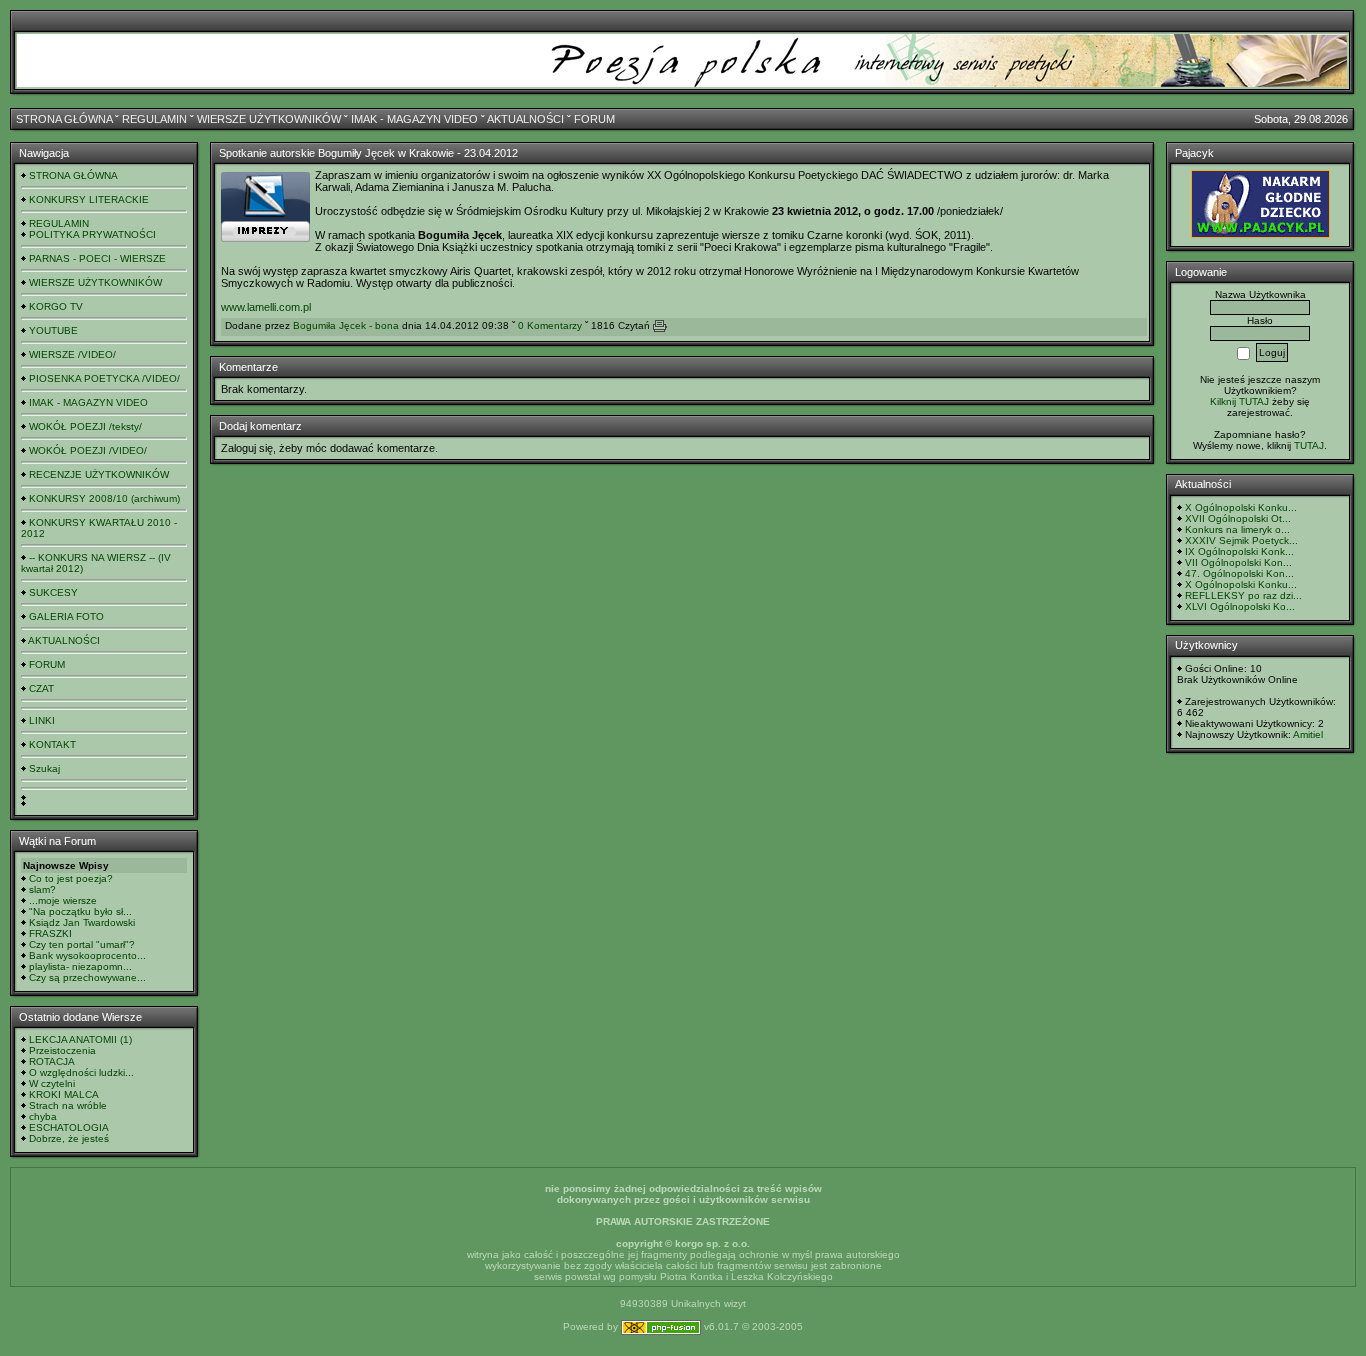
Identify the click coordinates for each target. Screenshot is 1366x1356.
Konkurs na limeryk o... (1237, 529)
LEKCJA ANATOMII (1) (80, 1039)
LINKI (42, 720)
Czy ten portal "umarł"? (82, 944)
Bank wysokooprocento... (87, 955)
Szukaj (44, 768)
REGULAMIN (154, 119)
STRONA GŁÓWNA (64, 119)
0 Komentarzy (550, 325)
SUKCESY (53, 592)
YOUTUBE (53, 330)
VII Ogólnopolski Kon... (1238, 562)
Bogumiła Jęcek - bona (346, 325)
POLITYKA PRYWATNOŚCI (92, 234)
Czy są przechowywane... (87, 977)
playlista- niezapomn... (80, 966)
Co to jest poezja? (71, 878)
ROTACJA (52, 1061)
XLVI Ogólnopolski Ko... (1240, 606)
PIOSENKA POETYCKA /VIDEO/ (104, 378)
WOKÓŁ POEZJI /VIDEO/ (88, 450)
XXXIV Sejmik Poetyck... (1241, 540)
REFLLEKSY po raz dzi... (1243, 595)
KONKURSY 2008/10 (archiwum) (104, 498)
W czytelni (52, 1083)
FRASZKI (50, 933)
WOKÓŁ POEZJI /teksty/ (85, 426)
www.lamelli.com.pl (266, 307)
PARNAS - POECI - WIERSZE (97, 258)
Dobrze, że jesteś (69, 1138)
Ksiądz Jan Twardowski (82, 922)
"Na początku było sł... (80, 911)
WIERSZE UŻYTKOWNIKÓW (269, 119)
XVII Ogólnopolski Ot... (1238, 518)
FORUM (594, 119)
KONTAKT (52, 744)
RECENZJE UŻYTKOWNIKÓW (99, 474)
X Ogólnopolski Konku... (1241, 507)
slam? (42, 889)
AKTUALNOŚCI (525, 119)
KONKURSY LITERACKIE (89, 199)
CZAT (41, 688)
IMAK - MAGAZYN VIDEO (414, 119)
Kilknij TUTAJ (1239, 401)
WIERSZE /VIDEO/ (72, 354)
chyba (43, 1116)
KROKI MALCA (64, 1094)
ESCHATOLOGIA (69, 1127)
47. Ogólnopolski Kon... (1239, 573)
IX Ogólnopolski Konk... (1239, 551)
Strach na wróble (68, 1105)
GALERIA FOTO (66, 616)
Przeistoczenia (62, 1050)
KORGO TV (56, 306)
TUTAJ (1309, 445)
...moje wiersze (63, 900)
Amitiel (1308, 734)
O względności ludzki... (81, 1072)
